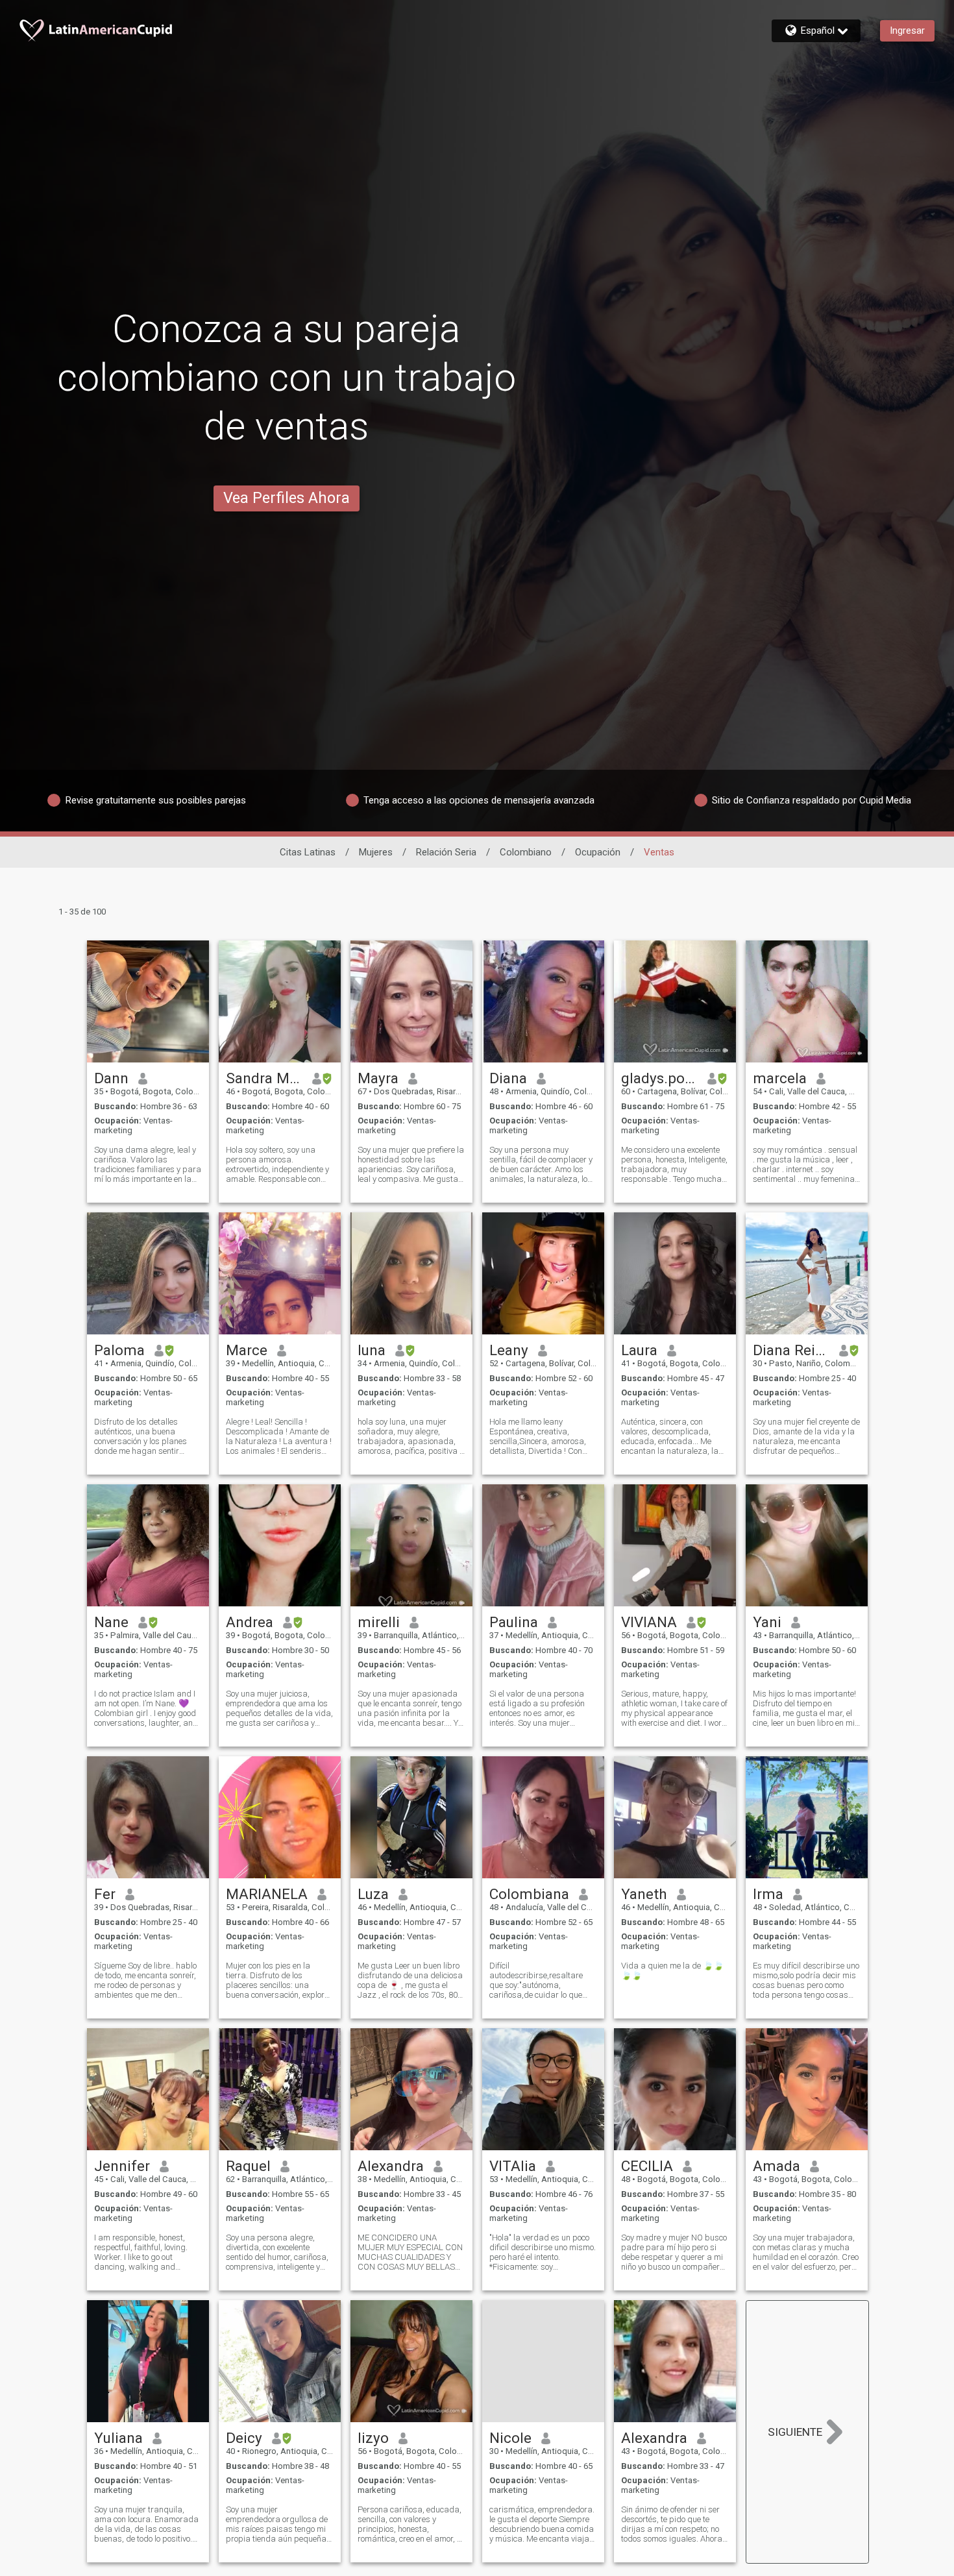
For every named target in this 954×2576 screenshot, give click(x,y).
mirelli (379, 1622)
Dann (111, 1078)
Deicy (244, 2438)
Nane (111, 1622)
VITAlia (513, 2166)
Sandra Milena (264, 1078)
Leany (509, 1350)
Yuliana (118, 2438)
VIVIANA (649, 1622)
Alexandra (391, 2166)
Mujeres (376, 852)
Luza (373, 1894)
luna (372, 1350)
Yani (767, 1622)
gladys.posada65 (660, 1078)
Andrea (250, 1622)
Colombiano (526, 852)
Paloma (119, 1350)
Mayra (378, 1078)
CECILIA (647, 2166)
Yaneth (644, 1894)
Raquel (248, 2166)
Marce (247, 1350)
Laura (639, 1350)
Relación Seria (446, 852)
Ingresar (907, 31)
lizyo (373, 2438)
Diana (508, 1078)
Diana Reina (791, 1350)
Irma (768, 1894)
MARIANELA (267, 1894)
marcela (780, 1078)
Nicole (510, 2438)
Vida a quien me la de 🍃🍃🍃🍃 (672, 1970)
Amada (777, 2166)
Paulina (514, 1622)
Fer (105, 1894)
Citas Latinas (308, 852)
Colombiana (529, 1894)
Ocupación (598, 852)
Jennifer (122, 2166)
